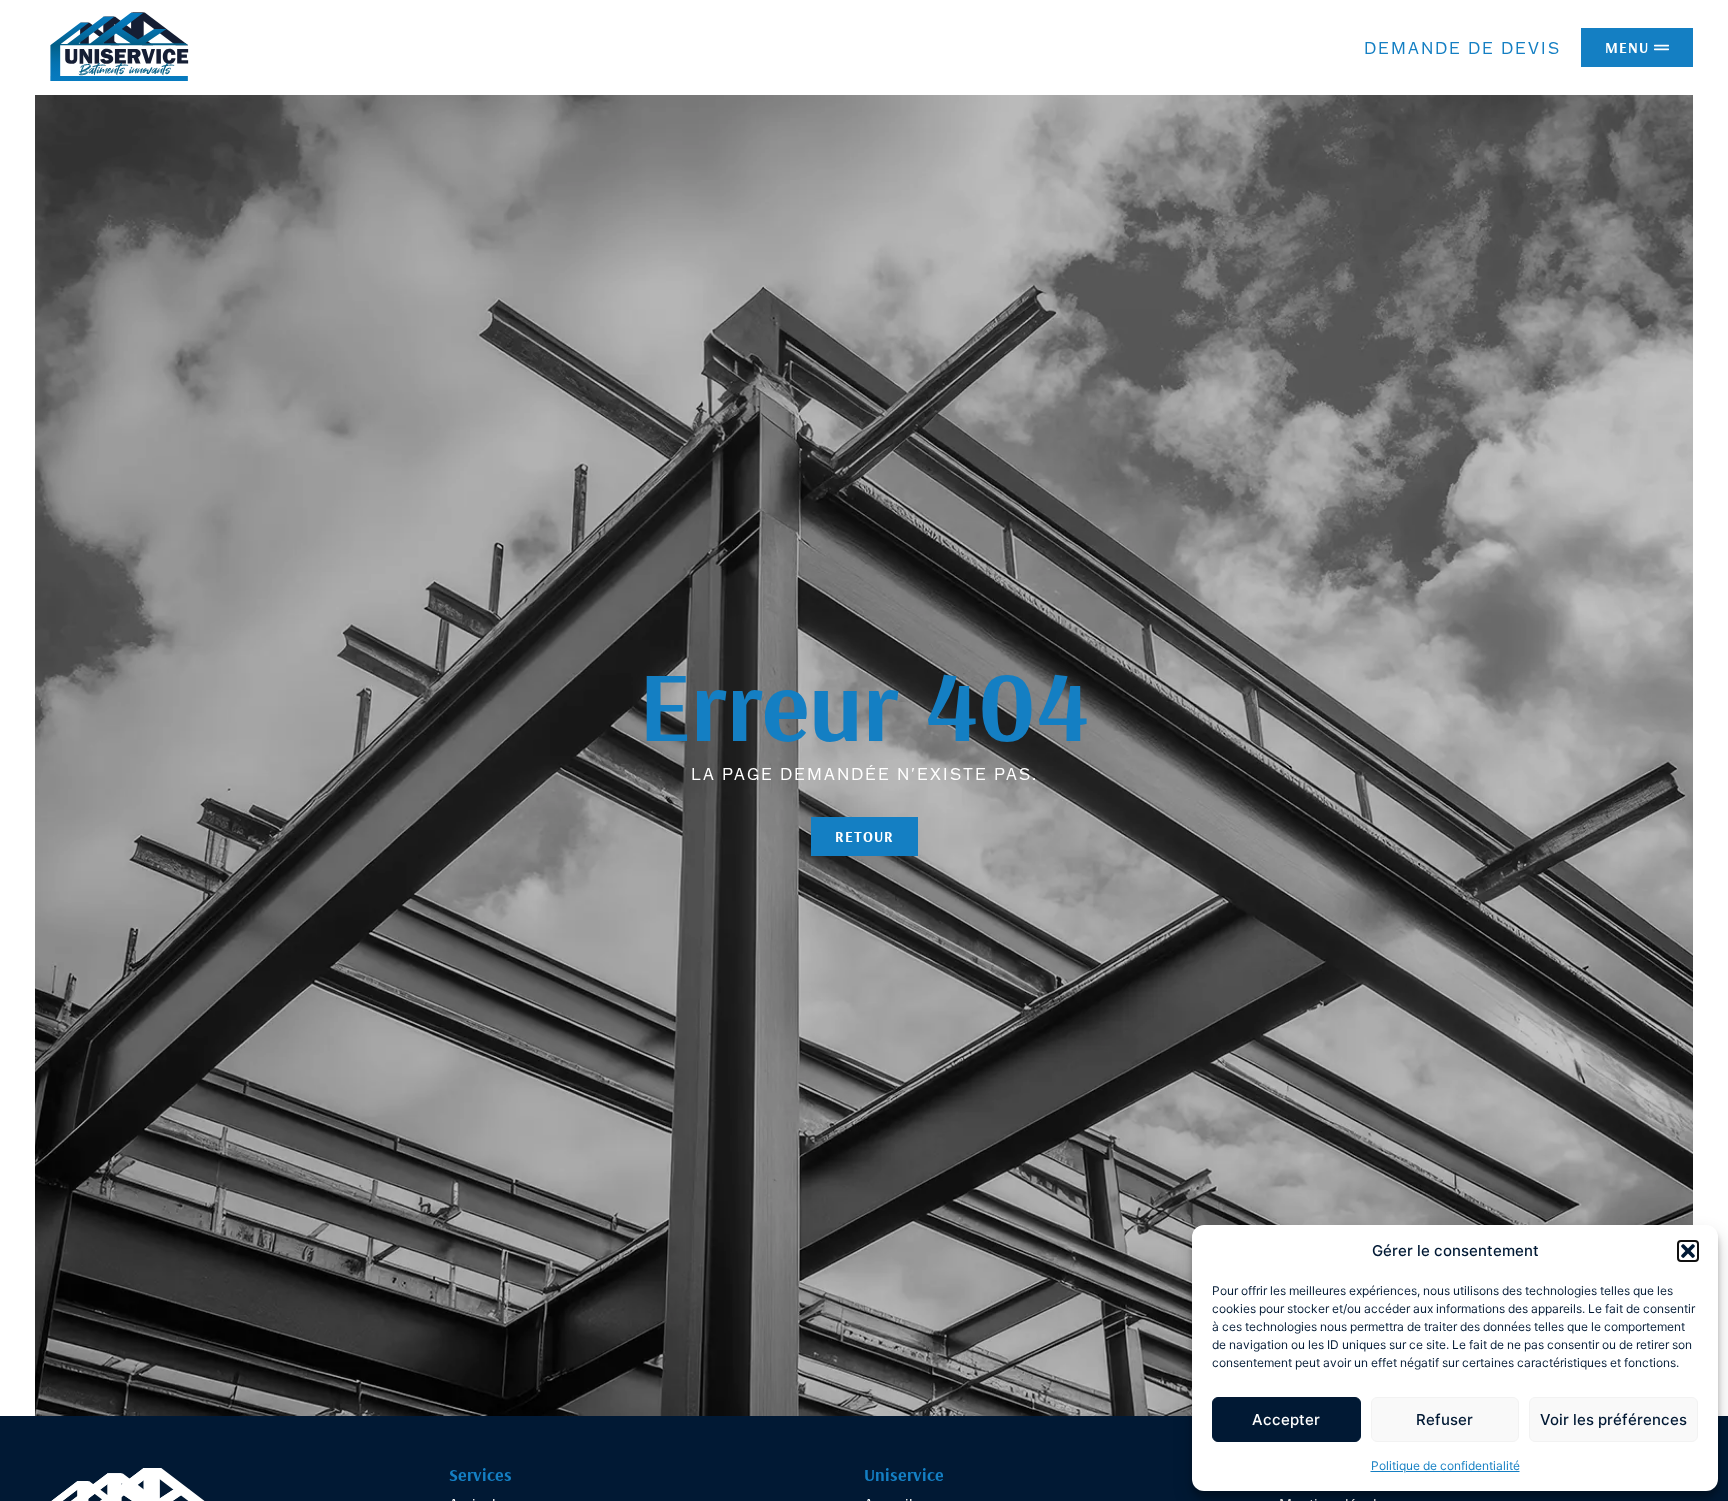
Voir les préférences (1613, 1419)
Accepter (1286, 1419)
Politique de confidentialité (1445, 1465)
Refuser (1444, 1419)
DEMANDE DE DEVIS (1462, 48)
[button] (1688, 1251)
